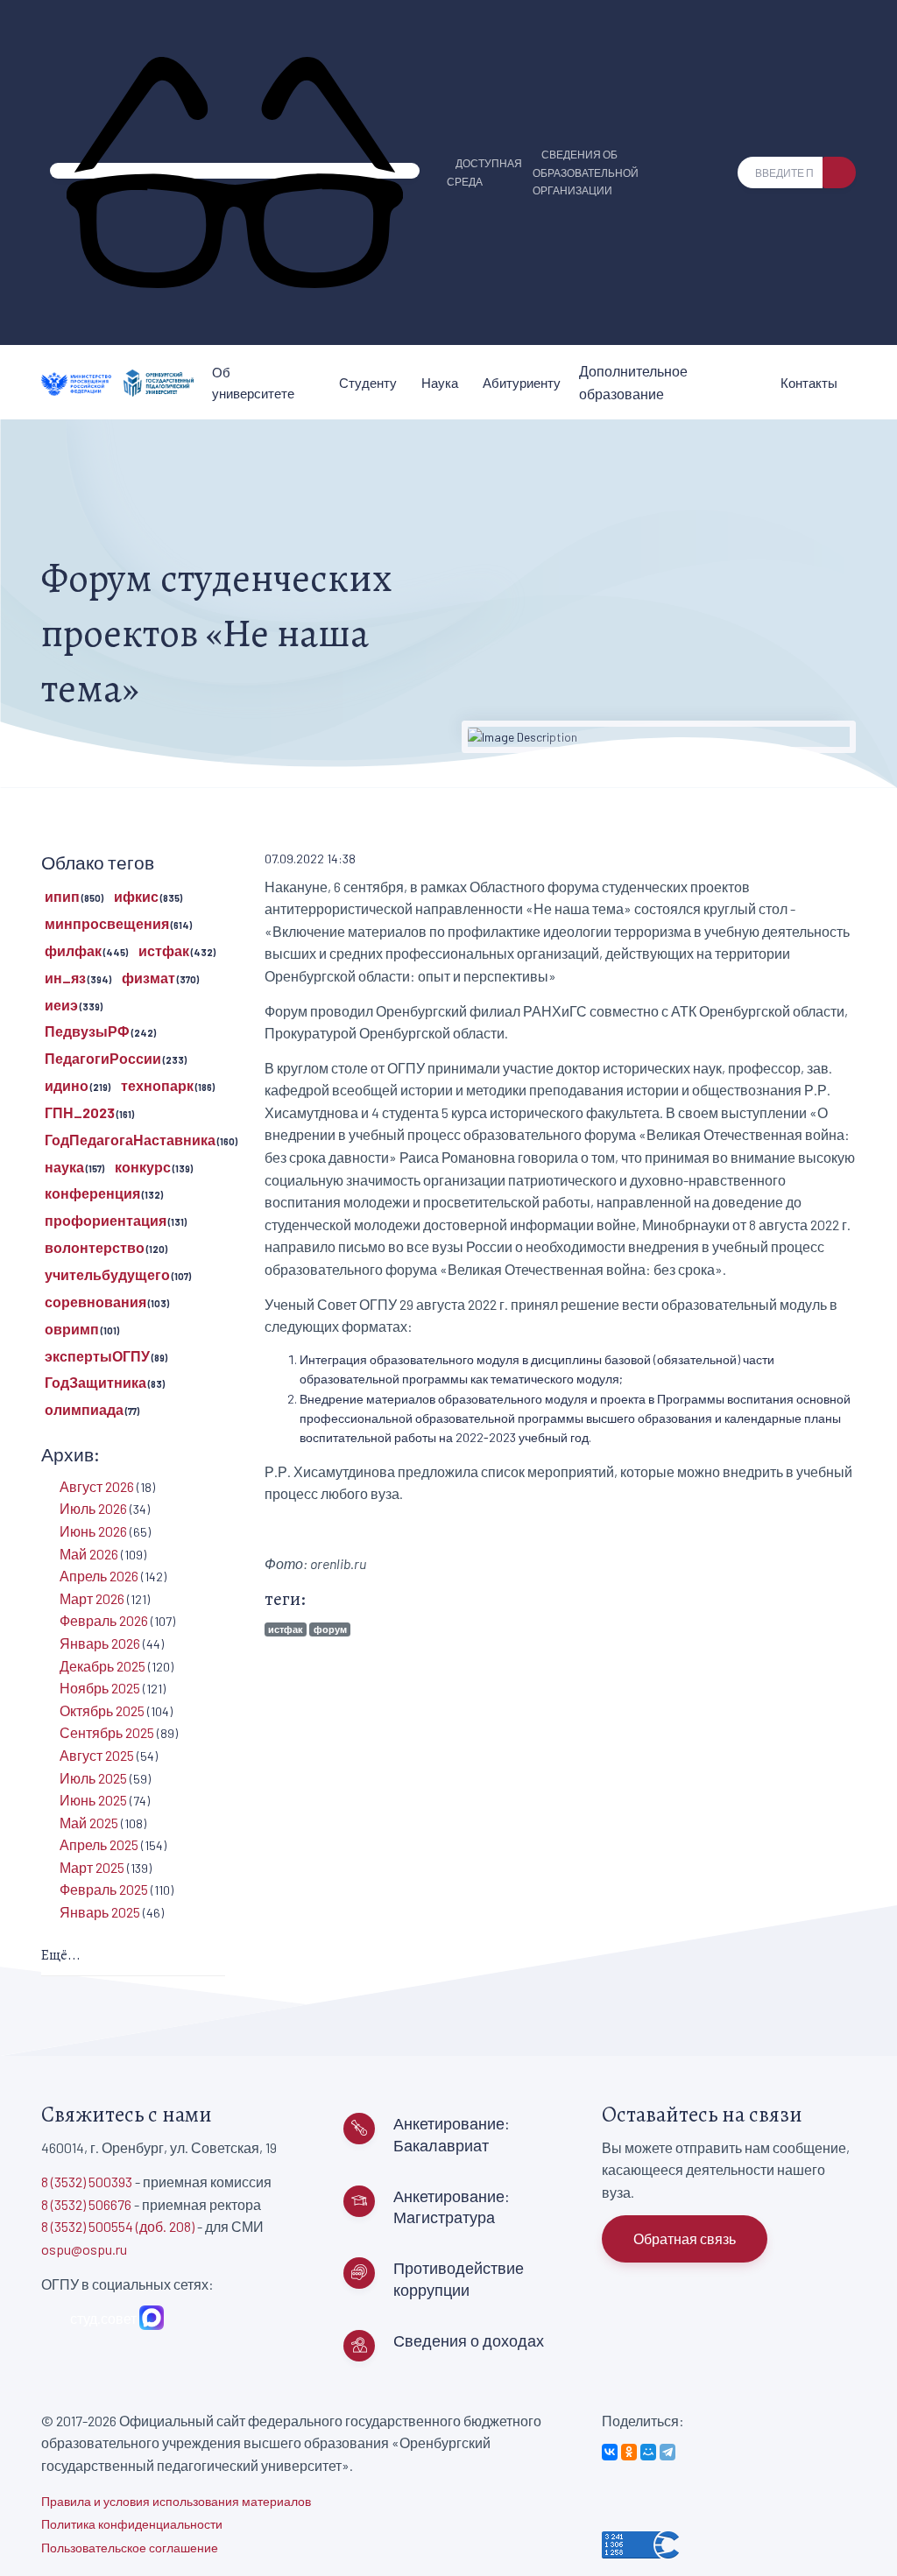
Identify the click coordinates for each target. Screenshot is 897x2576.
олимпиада (84, 1409)
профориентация (106, 1220)
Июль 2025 (93, 1778)
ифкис (136, 896)
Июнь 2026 (93, 1531)
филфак (73, 950)
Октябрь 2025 (102, 1710)
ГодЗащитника (95, 1382)
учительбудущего (107, 1274)
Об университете (253, 383)
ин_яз (65, 978)
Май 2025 (89, 1823)
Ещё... (61, 1955)
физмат (148, 978)
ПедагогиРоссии (103, 1058)
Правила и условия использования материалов (176, 2501)
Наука (440, 383)
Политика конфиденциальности (132, 2524)
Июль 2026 (93, 1508)
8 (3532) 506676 (86, 2204)
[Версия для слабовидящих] (235, 171)
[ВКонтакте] (610, 2452)
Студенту (368, 383)
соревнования (95, 1302)
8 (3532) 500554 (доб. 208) (118, 2226)
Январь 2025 (100, 1912)
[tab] (133, 1957)
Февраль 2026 (104, 1620)
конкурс (143, 1167)
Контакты (809, 383)
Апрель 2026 (99, 1576)
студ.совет (101, 2318)
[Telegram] (667, 2452)
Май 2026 (89, 1554)
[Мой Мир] (648, 2452)
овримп (72, 1329)
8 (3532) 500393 (87, 2182)
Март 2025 (92, 1867)
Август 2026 (97, 1486)
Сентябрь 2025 (107, 1732)
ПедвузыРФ (87, 1031)
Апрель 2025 (99, 1844)
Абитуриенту (522, 383)
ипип (62, 896)
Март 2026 (92, 1598)
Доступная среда (484, 172)
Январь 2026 (100, 1643)
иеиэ (61, 1005)
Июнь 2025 (93, 1800)
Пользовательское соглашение (130, 2548)
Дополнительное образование (633, 382)
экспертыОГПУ (97, 1356)
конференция (92, 1193)
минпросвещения (107, 923)
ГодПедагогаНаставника (130, 1140)
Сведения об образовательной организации (586, 172)
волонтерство (95, 1247)
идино (67, 1085)
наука (64, 1167)
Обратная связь (685, 2238)
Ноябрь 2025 (100, 1688)
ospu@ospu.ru (84, 2249)
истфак (286, 1629)
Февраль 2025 (104, 1889)
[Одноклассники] (629, 2452)
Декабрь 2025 (102, 1666)
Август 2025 (97, 1755)
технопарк (157, 1085)
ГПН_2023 (80, 1112)
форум (330, 1629)
